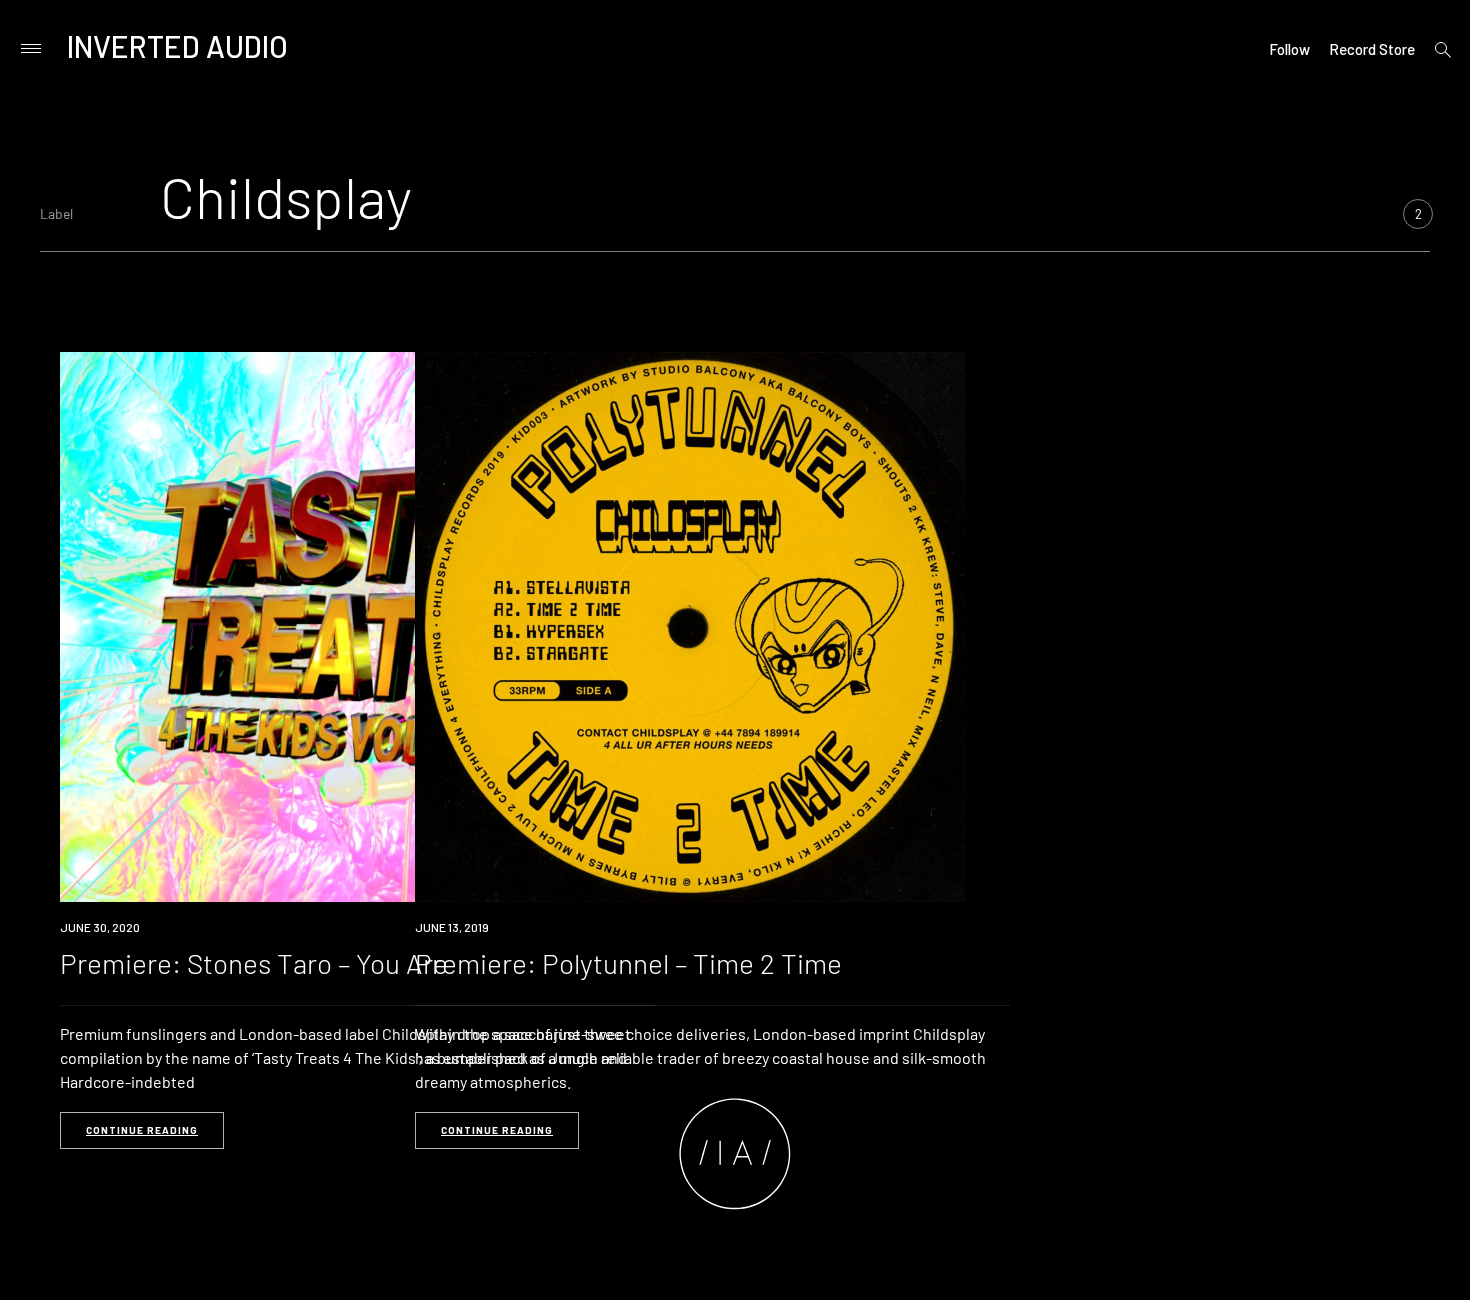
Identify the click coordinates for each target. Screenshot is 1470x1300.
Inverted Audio (177, 46)
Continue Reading (142, 1130)
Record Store (1372, 49)
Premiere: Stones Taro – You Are (254, 963)
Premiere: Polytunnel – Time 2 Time (628, 963)
